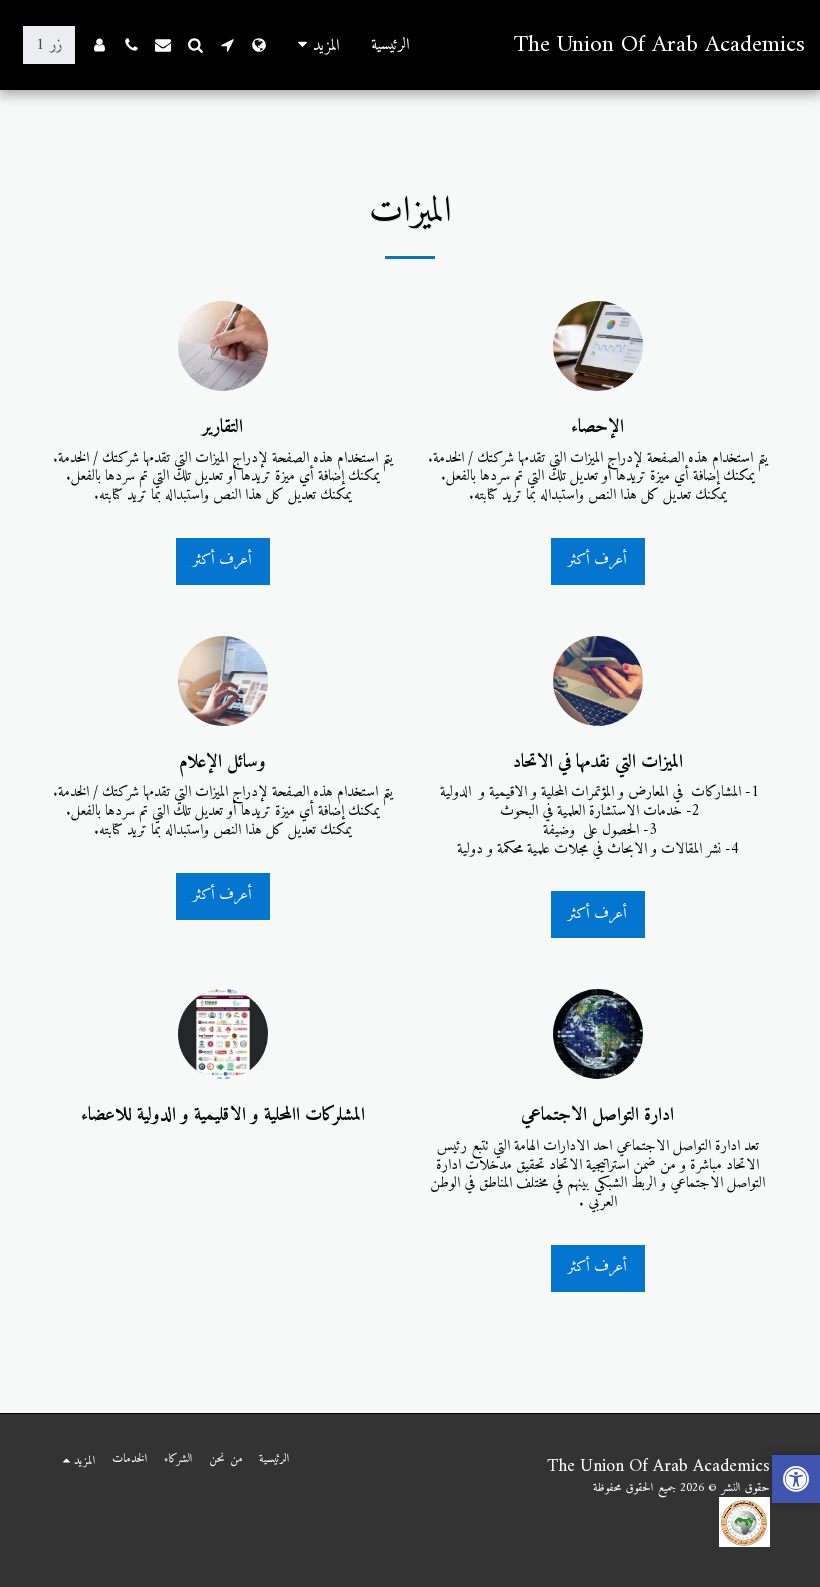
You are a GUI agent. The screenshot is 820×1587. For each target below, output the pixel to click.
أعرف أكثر (597, 560)
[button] (227, 45)
